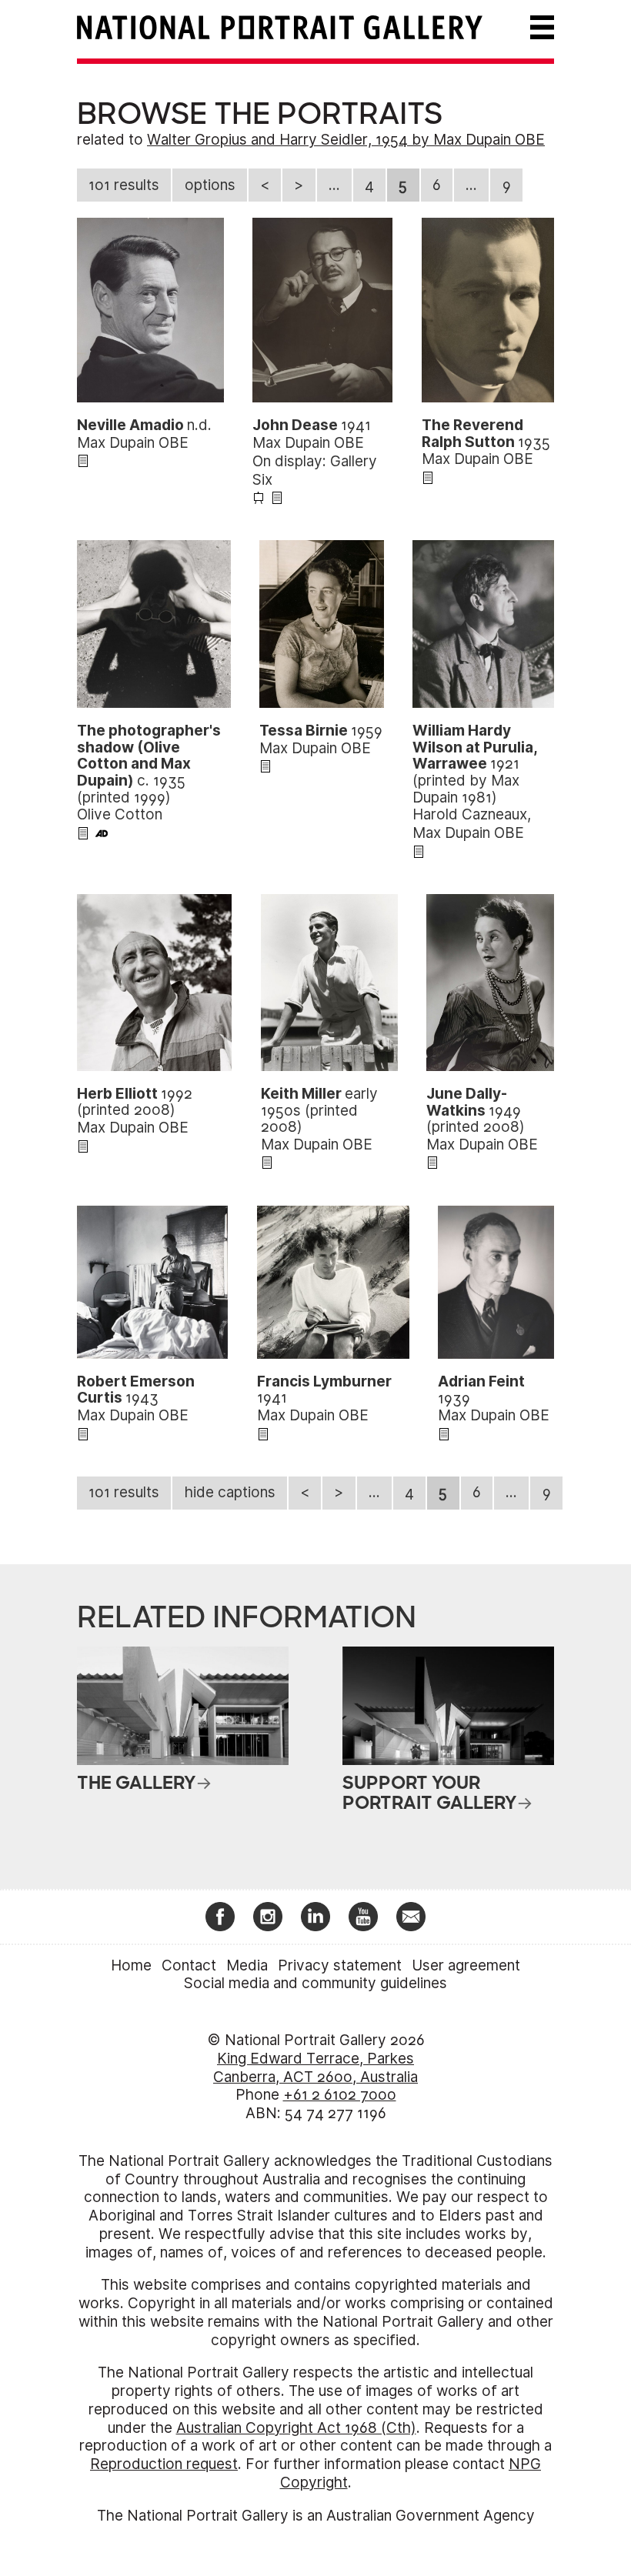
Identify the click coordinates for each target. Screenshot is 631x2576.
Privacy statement (340, 1965)
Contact (189, 1965)
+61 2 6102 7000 (340, 2095)
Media (247, 1965)
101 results (124, 185)
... (334, 185)
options (210, 185)
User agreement (466, 1965)
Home (131, 1965)
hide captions (230, 1492)
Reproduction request (164, 2464)
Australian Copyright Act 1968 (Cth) (296, 2428)
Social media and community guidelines (315, 1983)
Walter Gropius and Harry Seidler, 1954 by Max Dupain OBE (346, 140)
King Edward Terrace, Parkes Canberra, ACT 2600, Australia (315, 2068)
